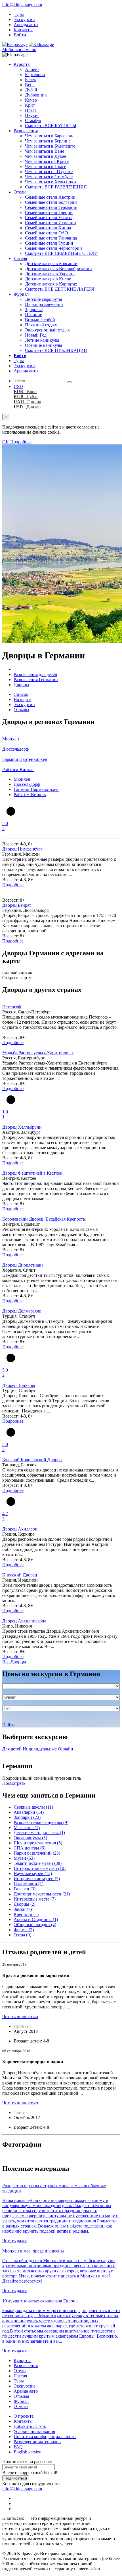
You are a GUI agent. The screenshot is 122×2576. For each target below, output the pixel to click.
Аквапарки (29, 1812)
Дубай (31, 90)
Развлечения (26, 131)
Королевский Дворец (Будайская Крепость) (44, 1219)
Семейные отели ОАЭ (47, 233)
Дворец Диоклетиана (23, 1265)
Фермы (24, 1930)
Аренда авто (26, 25)
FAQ (18, 2447)
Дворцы (25, 1904)
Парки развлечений (44, 304)
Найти (9, 1725)
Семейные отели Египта (49, 218)
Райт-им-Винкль (30, 794)
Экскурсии (24, 19)
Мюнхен (22, 779)
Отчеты (21, 2406)
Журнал (21, 294)
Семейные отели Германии (51, 207)
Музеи (24, 1858)
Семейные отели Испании (51, 223)
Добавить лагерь (30, 2426)
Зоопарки (27, 1817)
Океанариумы (30, 1838)
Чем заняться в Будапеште (50, 146)
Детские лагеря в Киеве (48, 279)
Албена (32, 69)
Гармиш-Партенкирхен (36, 789)
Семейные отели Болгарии (51, 202)
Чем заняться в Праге (46, 166)
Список (21, 694)
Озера (22, 1935)
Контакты (23, 30)
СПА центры (30, 1848)
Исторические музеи (37, 1879)
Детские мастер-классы (39, 1833)
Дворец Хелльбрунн (22, 1127)
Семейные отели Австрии (50, 197)
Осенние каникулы (44, 345)
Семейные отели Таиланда (51, 238)
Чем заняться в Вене (45, 151)
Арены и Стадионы (36, 1919)
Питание (33, 315)
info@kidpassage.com (22, 5)
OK (6, 442)
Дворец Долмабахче (22, 1311)
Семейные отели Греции (49, 212)
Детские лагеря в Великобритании (58, 269)
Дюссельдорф (27, 784)
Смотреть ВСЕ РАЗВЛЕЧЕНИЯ (56, 187)
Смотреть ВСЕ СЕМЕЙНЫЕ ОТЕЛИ (61, 253)
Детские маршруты (44, 299)
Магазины (27, 1827)
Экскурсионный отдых (47, 330)
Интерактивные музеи (40, 1868)
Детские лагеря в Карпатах (51, 284)
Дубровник (36, 95)
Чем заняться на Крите (47, 161)
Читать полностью (20, 2016)
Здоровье (34, 309)
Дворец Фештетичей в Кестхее (32, 1173)
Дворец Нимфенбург (22, 849)
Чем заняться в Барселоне (50, 136)
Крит (30, 105)
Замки (23, 1909)
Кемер (31, 100)
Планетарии (29, 1884)
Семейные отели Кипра (48, 228)
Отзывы (21, 710)
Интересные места (35, 1899)
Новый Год (36, 335)
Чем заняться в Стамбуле (49, 177)
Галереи (25, 1889)
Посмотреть (14, 1783)
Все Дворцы (14, 1662)
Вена (30, 85)
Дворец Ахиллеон (20, 1529)
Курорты (22, 64)
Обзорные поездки (35, 1925)
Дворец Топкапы (19, 1385)
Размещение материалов (37, 2442)
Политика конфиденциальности (45, 2437)
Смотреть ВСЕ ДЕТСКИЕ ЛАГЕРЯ (60, 289)
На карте (22, 699)
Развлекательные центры (41, 1822)
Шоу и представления (38, 1843)
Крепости (26, 1914)
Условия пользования (34, 2431)
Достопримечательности (42, 1894)
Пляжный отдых (41, 325)
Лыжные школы (33, 1807)
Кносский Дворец (20, 1575)
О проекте (24, 2416)
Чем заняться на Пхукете (49, 172)
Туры (19, 14)
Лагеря (20, 258)
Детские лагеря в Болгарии (51, 264)
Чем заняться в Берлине (48, 141)
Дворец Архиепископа (24, 1621)
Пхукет (32, 115)
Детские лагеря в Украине (50, 274)
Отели (20, 192)
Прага (31, 110)
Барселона (35, 74)
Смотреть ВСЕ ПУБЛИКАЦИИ (56, 350)
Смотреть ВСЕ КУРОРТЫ (51, 126)
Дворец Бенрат (17, 905)
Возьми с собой (40, 320)
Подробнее (21, 442)
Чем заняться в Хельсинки (51, 182)
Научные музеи (33, 1873)
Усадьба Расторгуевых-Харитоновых (38, 1053)
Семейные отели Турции (49, 243)
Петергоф (12, 1007)
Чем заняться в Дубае (46, 156)
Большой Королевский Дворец (32, 1460)
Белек (30, 80)
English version (28, 2452)
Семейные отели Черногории (53, 248)
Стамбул (33, 120)
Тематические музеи (38, 1863)
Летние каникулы (42, 340)
